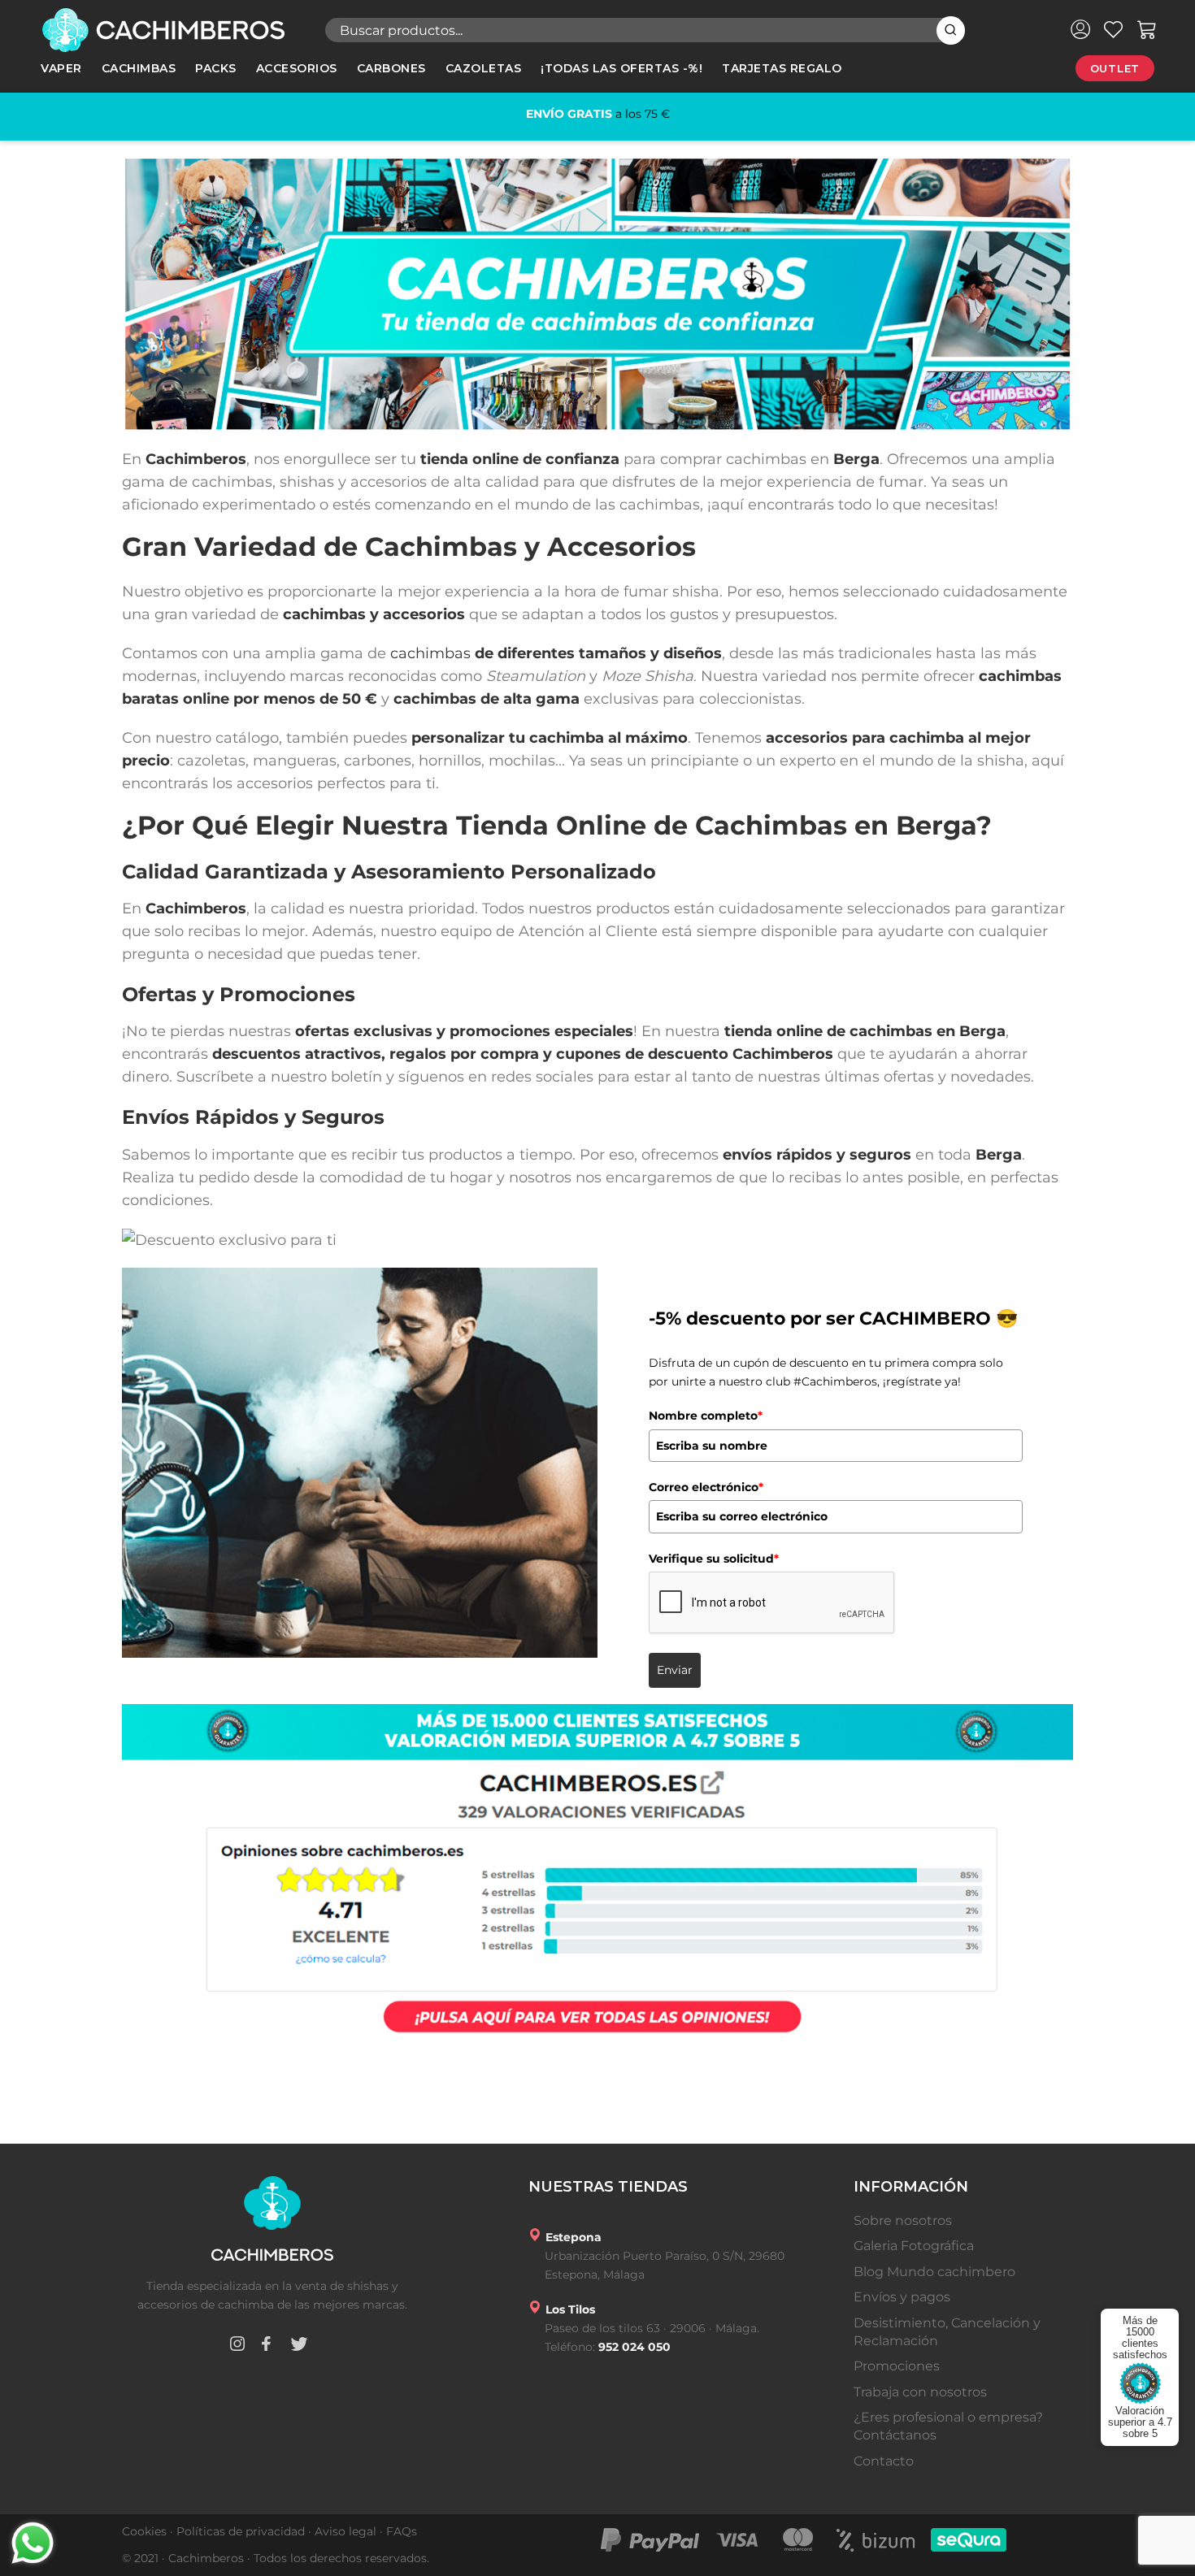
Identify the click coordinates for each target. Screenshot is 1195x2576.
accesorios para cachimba (865, 738)
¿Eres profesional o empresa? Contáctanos (948, 2426)
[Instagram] (237, 2346)
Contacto (884, 2461)
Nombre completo (706, 1416)
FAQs (402, 2531)
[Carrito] (1147, 29)
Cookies (144, 2531)
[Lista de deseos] (1113, 29)
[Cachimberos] (171, 30)
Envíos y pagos (902, 2297)
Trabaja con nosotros (920, 2392)
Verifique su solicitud (714, 1559)
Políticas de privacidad (241, 2531)
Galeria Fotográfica (914, 2246)
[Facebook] (266, 2346)
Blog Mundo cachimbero (934, 2272)
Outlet (1115, 68)
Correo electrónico (706, 1487)
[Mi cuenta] (1080, 29)
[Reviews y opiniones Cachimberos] (597, 1874)
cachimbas (430, 653)
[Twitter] (299, 2346)
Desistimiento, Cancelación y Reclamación (947, 2332)
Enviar (675, 1670)
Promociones (897, 2366)
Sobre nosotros (903, 2220)
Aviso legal (345, 2531)
